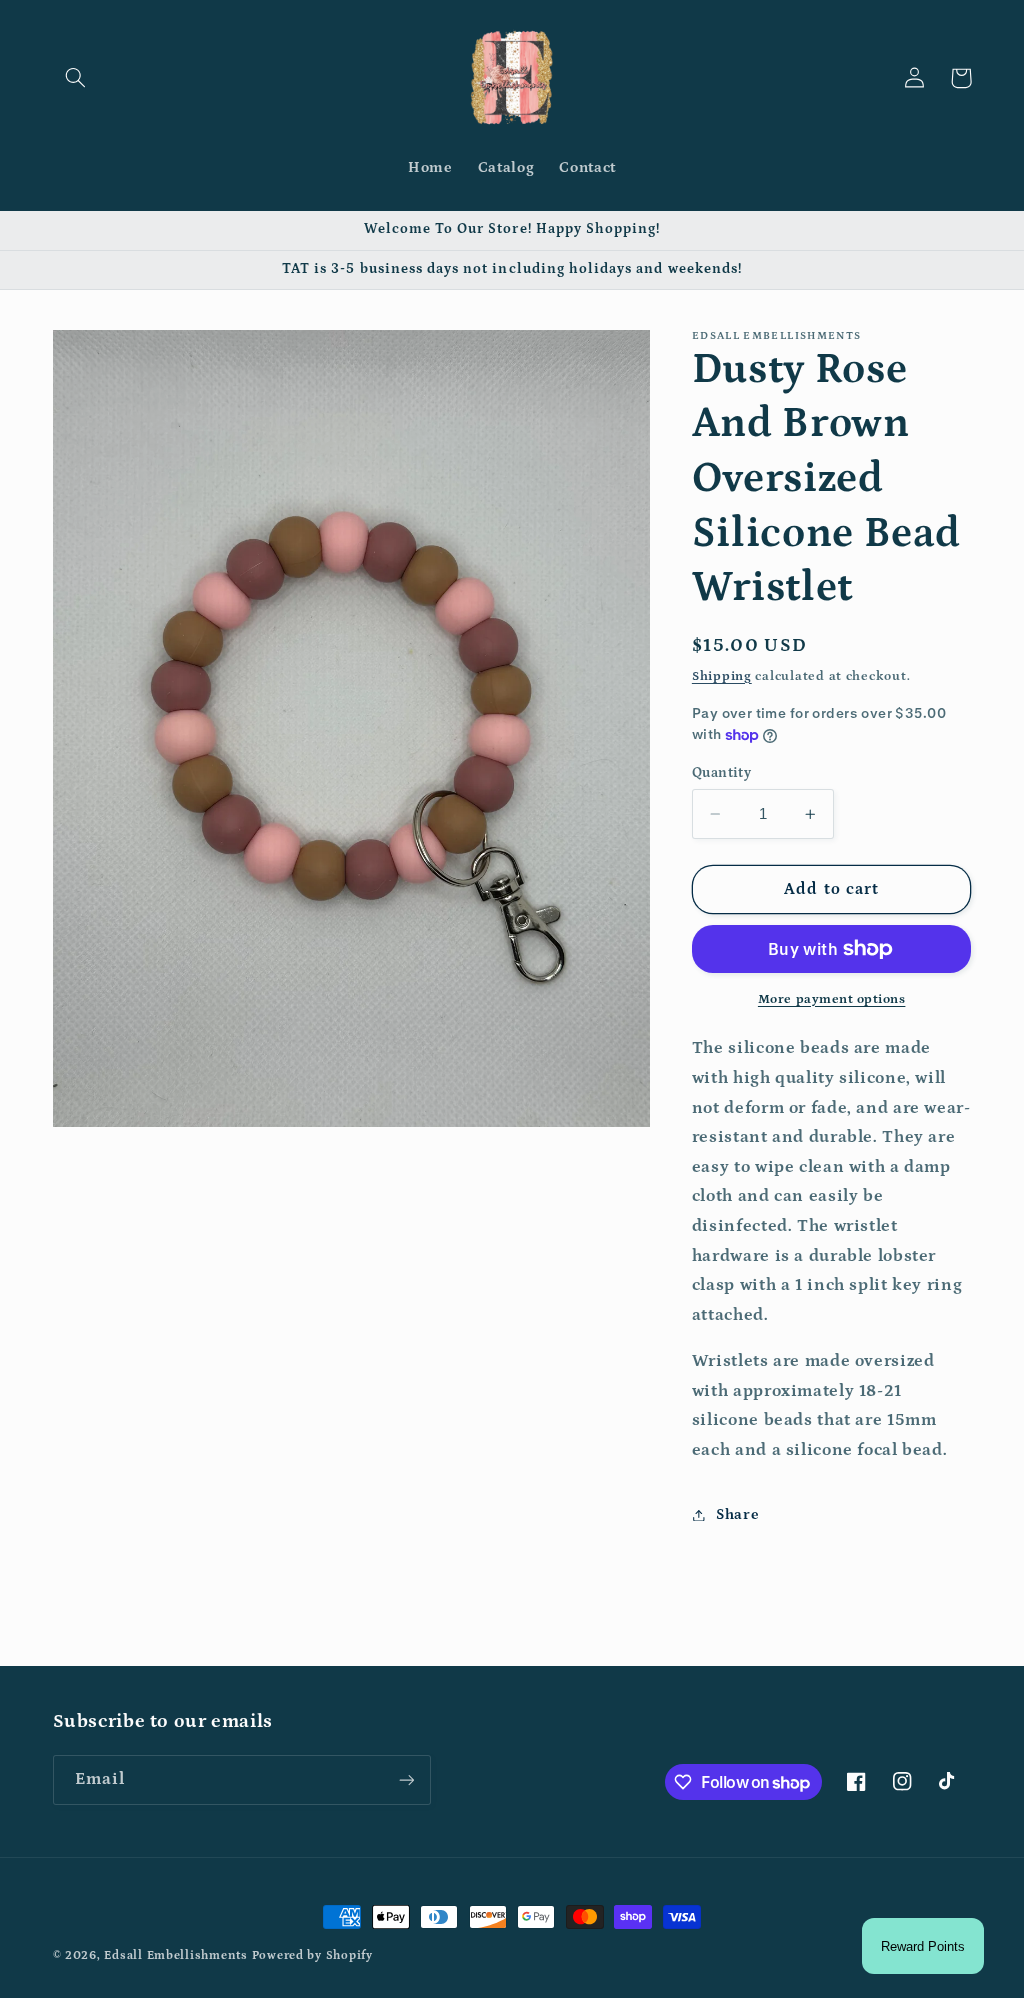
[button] (76, 78)
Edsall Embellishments (175, 1955)
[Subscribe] (406, 1779)
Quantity (721, 773)
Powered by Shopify (312, 1955)
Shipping (722, 676)
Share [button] (737, 1514)
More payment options (832, 999)
